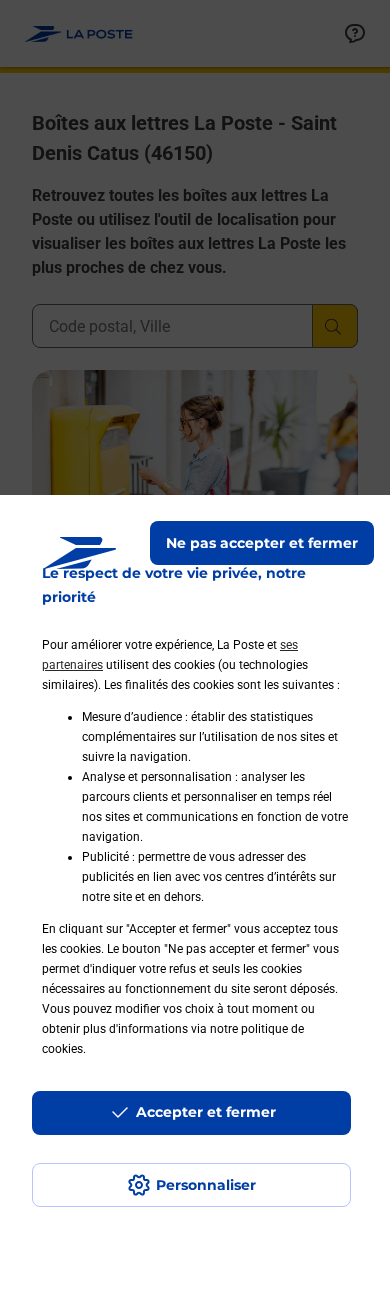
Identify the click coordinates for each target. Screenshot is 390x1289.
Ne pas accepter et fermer (262, 543)
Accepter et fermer (206, 1112)
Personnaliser (206, 1185)
